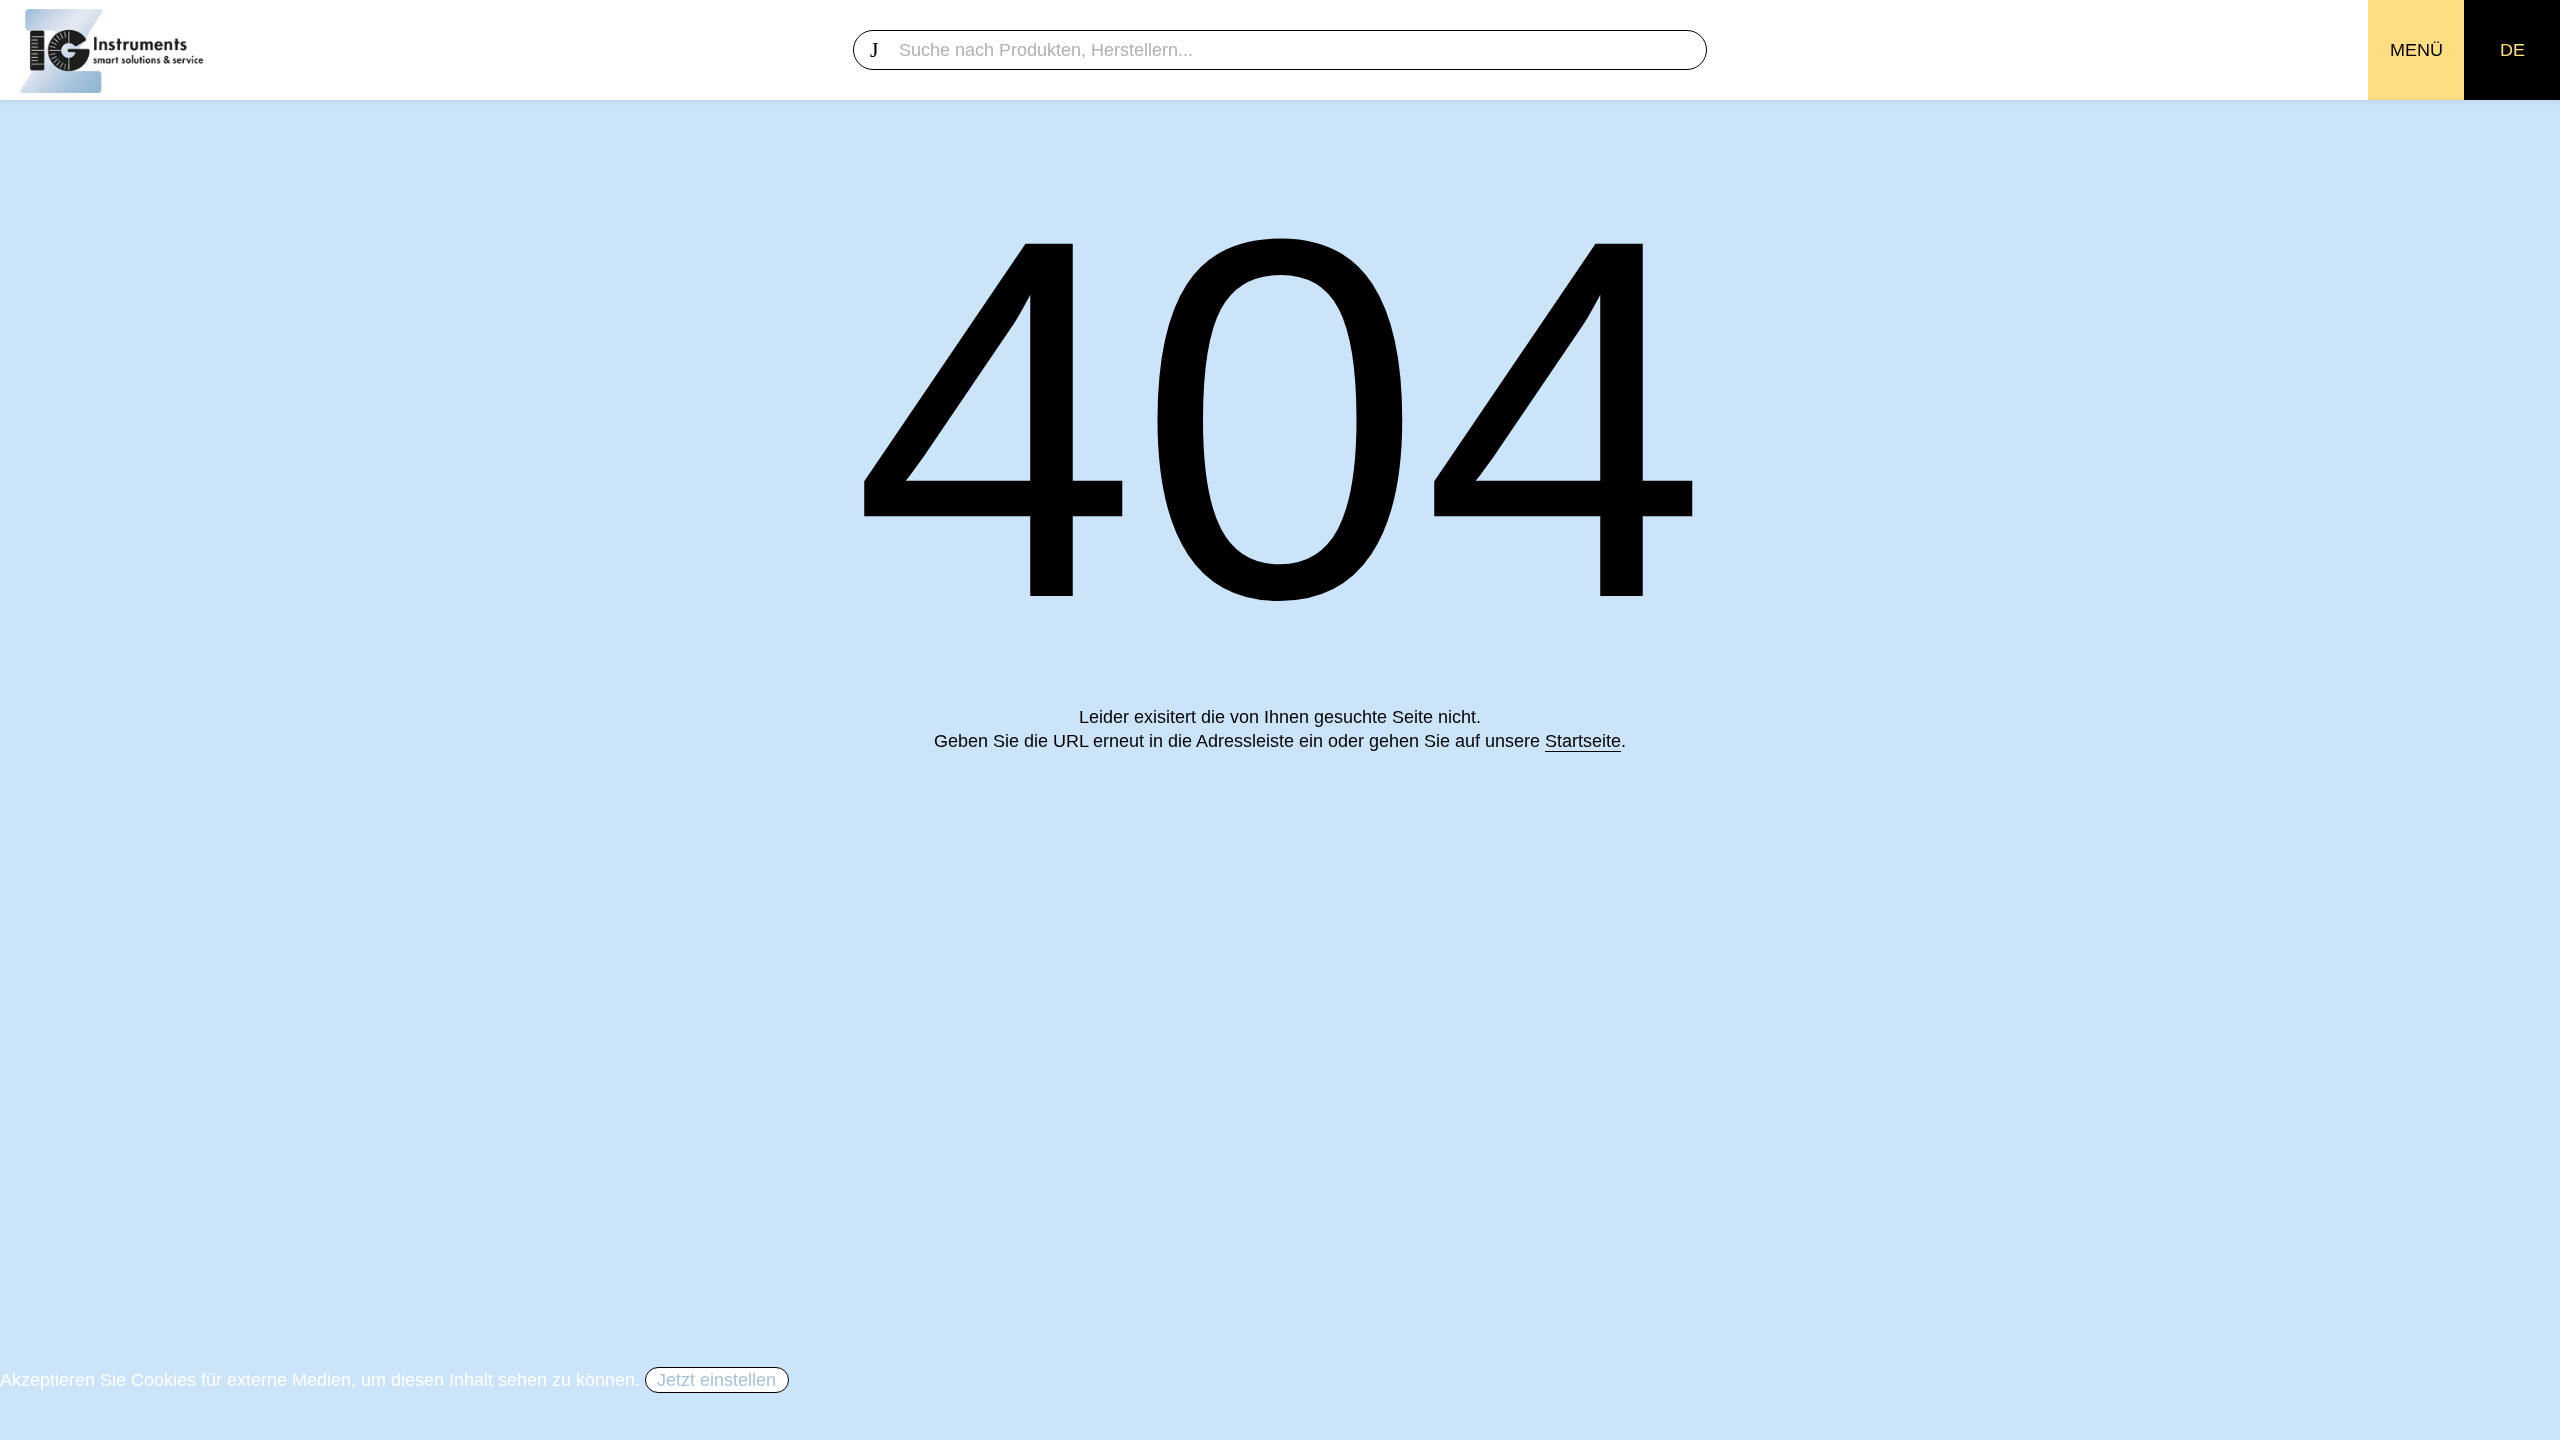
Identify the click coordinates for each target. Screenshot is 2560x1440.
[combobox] (1279, 50)
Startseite (1583, 741)
